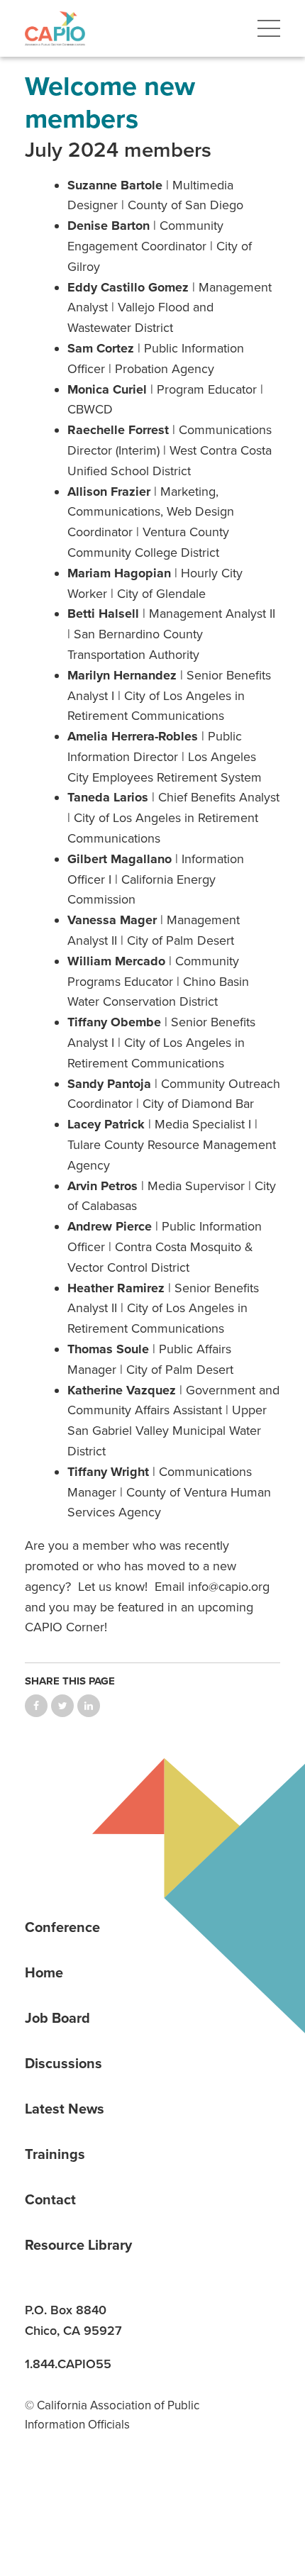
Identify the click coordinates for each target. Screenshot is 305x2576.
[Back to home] (55, 28)
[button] (269, 28)
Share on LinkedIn (89, 1706)
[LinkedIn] (40, 2494)
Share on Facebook (36, 1706)
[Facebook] (89, 2494)
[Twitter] (138, 2494)
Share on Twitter (62, 1706)
